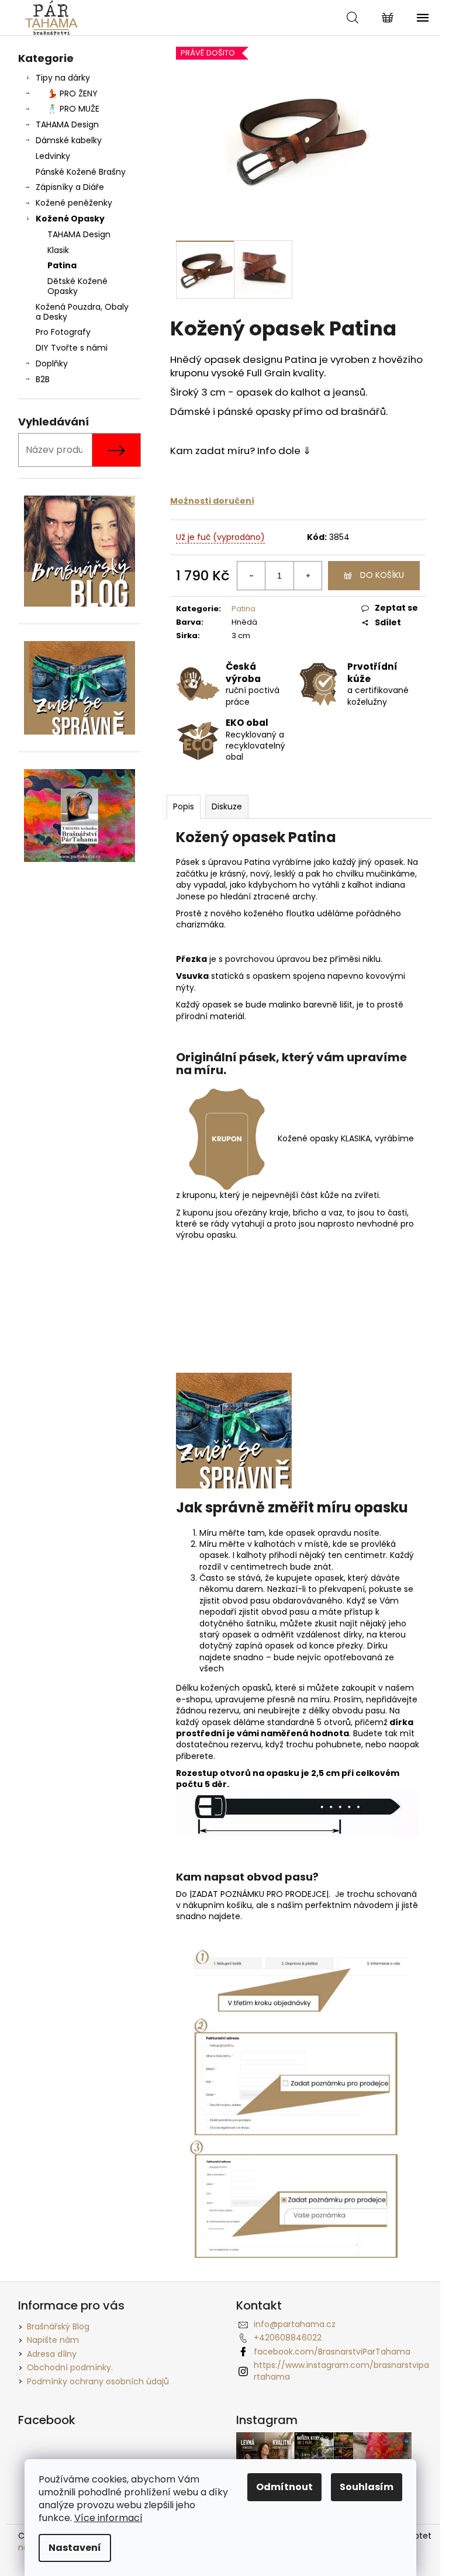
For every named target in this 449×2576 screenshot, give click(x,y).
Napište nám (53, 2340)
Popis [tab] (184, 806)
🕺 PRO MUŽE (73, 109)
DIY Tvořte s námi (72, 348)
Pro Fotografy (63, 332)
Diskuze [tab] (227, 806)
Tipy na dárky (63, 78)
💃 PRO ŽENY (72, 94)
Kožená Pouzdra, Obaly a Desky (82, 312)
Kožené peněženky (74, 203)
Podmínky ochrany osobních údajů (98, 2381)
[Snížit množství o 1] (251, 576)
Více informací (108, 2518)
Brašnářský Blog (58, 2326)
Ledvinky (53, 156)
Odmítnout (284, 2487)
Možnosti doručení (212, 501)
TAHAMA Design (67, 124)
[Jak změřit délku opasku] (234, 1430)
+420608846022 (288, 2338)
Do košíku (382, 575)
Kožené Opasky (70, 219)
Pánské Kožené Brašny (81, 172)
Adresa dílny (52, 2354)
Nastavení (75, 2548)
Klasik (58, 250)
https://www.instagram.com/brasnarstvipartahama (341, 2371)
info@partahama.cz (295, 2324)
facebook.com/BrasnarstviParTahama (332, 2352)
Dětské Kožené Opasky (77, 286)
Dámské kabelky (69, 140)
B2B (43, 379)
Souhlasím (367, 2487)
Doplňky (52, 363)
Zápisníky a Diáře (70, 187)
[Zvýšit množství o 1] (308, 576)
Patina (62, 265)
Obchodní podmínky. (70, 2367)
